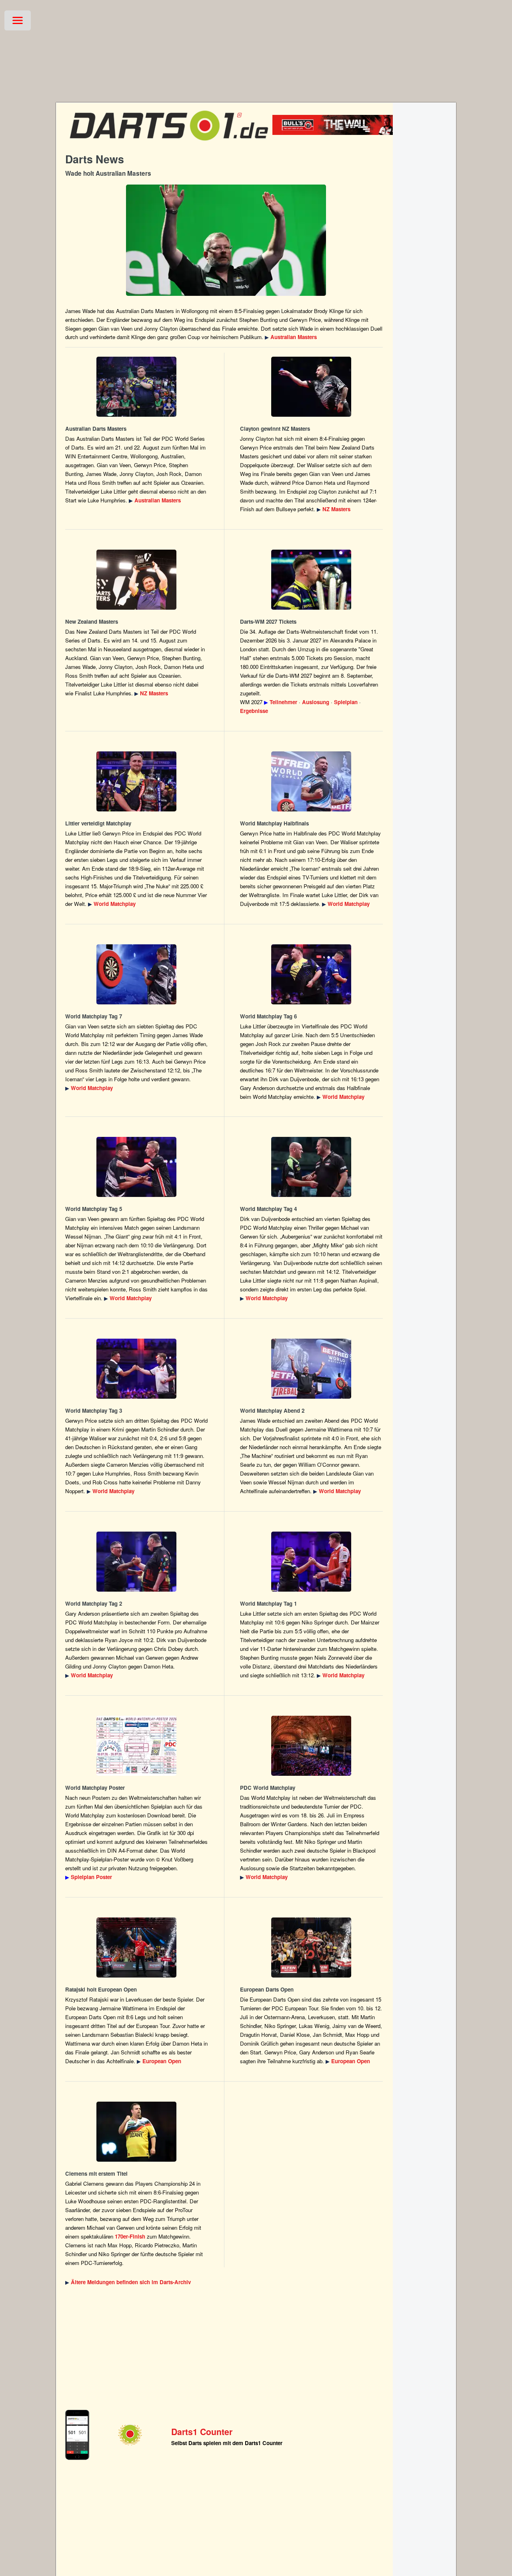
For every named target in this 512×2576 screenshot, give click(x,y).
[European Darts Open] (137, 1948)
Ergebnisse (254, 711)
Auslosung (316, 702)
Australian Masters (294, 337)
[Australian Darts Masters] (226, 240)
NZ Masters (336, 509)
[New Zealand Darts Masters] (311, 387)
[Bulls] (345, 133)
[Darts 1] (169, 144)
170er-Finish (130, 2236)
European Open (162, 2061)
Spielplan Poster (91, 1877)
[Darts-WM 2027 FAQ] (311, 580)
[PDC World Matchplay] (137, 781)
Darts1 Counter (202, 2432)
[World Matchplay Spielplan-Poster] (137, 1746)
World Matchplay (115, 904)
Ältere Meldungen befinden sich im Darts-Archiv (131, 2282)
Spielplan (346, 702)
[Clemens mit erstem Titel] (137, 2132)
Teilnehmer (283, 702)
